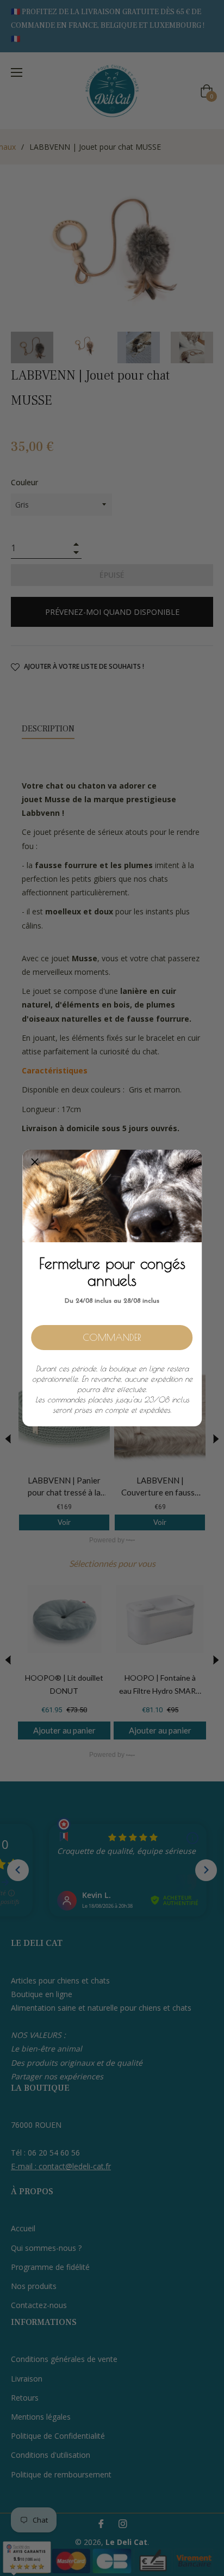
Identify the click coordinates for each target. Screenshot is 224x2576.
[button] (35, 1162)
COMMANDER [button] (112, 1338)
